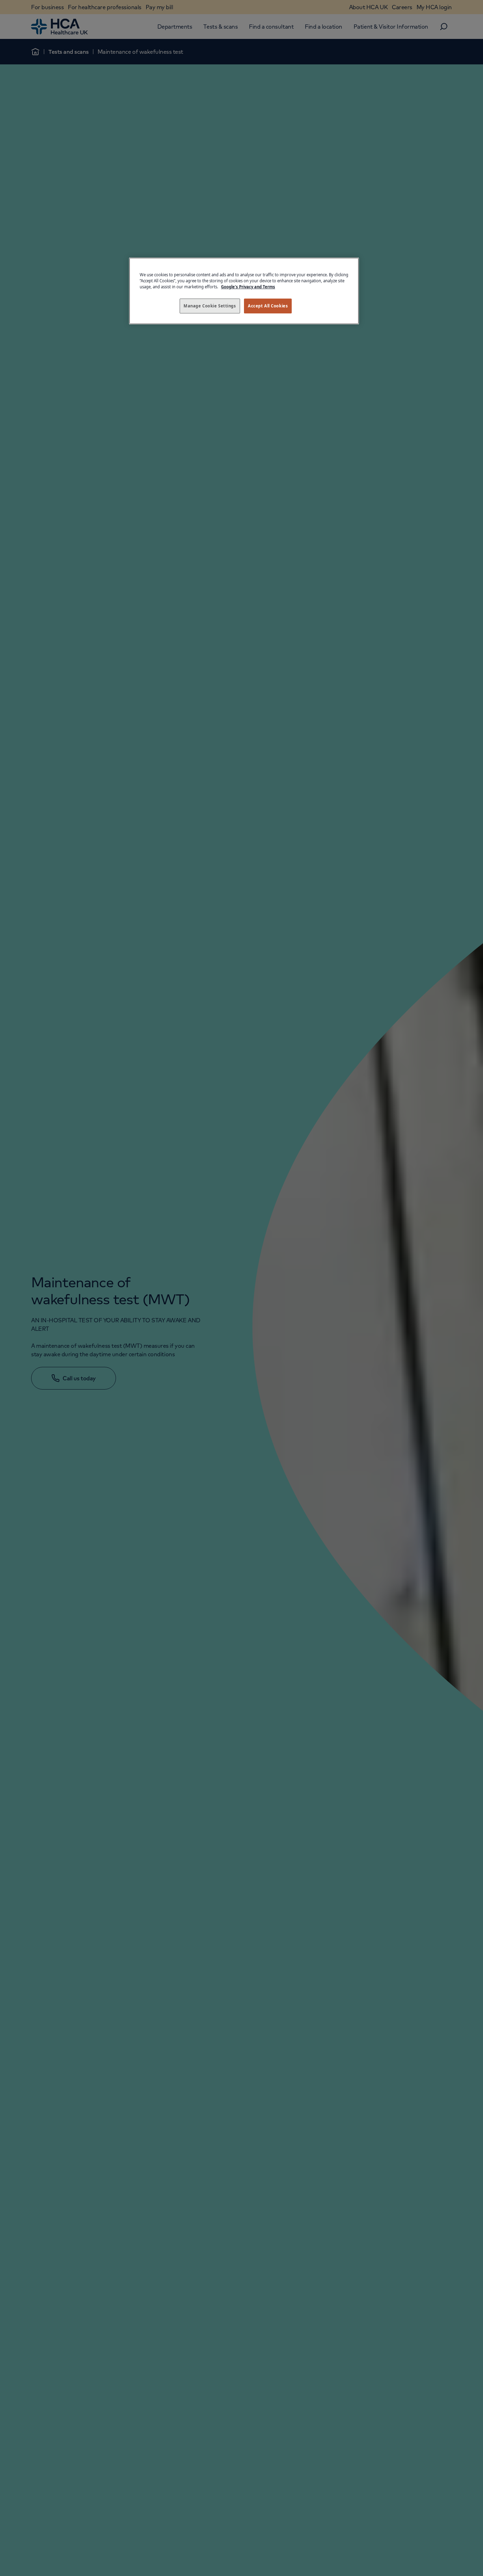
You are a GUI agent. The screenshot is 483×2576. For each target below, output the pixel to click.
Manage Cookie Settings (210, 306)
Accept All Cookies (268, 306)
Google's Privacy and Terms (248, 287)
